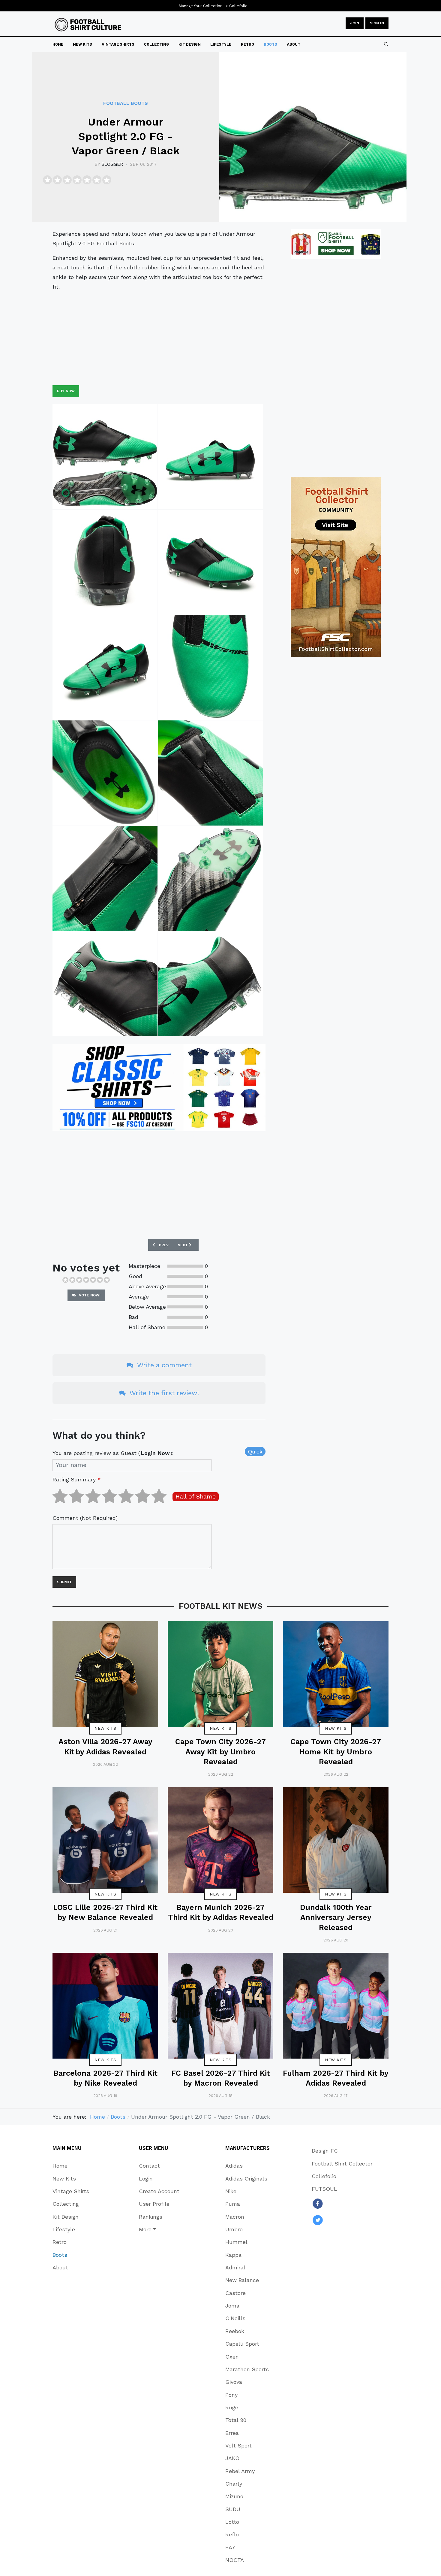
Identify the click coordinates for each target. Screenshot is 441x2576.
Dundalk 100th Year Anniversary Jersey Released (336, 1917)
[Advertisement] (159, 338)
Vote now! (89, 1295)
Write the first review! (163, 1393)
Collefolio (238, 6)
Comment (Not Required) (85, 1518)
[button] (159, 2229)
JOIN (355, 23)
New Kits (105, 1728)
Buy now (66, 391)
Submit (64, 1582)
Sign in (377, 23)
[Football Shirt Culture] (88, 25)
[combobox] (386, 44)
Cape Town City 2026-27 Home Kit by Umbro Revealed (336, 1752)
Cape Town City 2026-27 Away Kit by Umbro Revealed (220, 1752)
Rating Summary (77, 1479)
